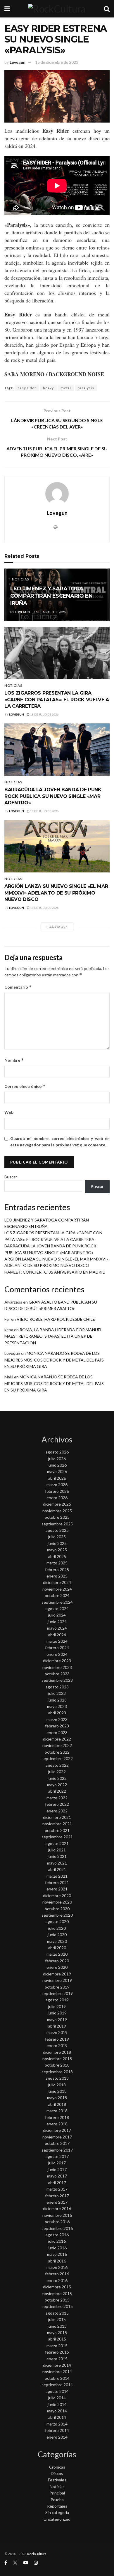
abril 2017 (57, 2183)
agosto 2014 (57, 2391)
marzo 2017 (57, 2189)
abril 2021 (57, 1869)
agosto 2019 (57, 2000)
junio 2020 (57, 1935)
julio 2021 (57, 1850)
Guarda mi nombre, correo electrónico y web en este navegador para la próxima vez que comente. (60, 1142)
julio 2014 (57, 2398)
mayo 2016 (57, 2254)
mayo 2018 (57, 2098)
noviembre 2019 (57, 1980)
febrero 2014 (57, 2430)
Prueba (57, 2500)
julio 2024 (57, 1615)
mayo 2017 (57, 2176)
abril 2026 (57, 1478)
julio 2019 (57, 2006)
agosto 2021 (57, 1843)
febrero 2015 (57, 2352)
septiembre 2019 (57, 1993)
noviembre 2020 (57, 1902)
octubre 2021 (57, 1830)
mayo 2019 (57, 2020)
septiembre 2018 (57, 2072)
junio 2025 (57, 1543)
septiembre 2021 (57, 1837)
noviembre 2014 (57, 2371)
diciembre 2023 (57, 1661)
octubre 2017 (57, 2143)
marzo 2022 (57, 1798)
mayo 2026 (57, 1471)
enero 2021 (57, 1889)
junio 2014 (57, 2404)
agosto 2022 (57, 1765)
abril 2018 (57, 2104)
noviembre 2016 (57, 2215)
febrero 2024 (57, 1648)
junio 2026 (57, 1465)
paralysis (86, 388)
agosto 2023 (57, 1687)
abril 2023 (57, 1713)
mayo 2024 (57, 1628)
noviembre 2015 (57, 2293)
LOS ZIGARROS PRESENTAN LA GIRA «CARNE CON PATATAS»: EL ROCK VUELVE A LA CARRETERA (57, 700)
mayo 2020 (57, 1941)
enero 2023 (57, 1733)
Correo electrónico (25, 1086)
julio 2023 (57, 1693)
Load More (57, 927)
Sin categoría (57, 2512)
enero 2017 (57, 2202)
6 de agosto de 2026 (51, 612)
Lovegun (18, 62)
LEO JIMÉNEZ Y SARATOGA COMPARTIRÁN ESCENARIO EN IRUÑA (51, 596)
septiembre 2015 (57, 2306)
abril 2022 (57, 1791)
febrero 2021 (57, 1882)
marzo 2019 (57, 2032)
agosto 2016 (57, 2235)
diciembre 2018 (57, 2052)
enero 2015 (57, 2359)
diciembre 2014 (57, 2365)
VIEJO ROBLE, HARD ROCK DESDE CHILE (56, 1319)
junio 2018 (57, 2091)
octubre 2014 (57, 2378)
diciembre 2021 (57, 1817)
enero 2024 (57, 1654)
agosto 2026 (57, 1452)
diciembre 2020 (57, 1896)
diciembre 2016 (57, 2208)
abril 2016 (57, 2261)
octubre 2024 (57, 1595)
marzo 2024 (57, 1641)
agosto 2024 (57, 1609)
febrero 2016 (57, 2274)
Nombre (14, 1060)
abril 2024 (57, 1635)
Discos (57, 2473)
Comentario (18, 987)
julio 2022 (57, 1772)
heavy (48, 388)
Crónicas (57, 2467)
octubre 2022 (57, 1752)
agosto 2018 (57, 2078)
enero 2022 (57, 1811)
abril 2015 (57, 2339)
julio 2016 (57, 2241)
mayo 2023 (57, 1706)
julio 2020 (57, 1928)
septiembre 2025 (57, 1524)
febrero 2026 (57, 1491)
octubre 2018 (57, 2065)
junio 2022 (57, 1778)
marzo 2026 (57, 1484)
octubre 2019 (57, 1987)
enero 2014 (57, 2437)
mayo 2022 (57, 1785)
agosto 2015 (57, 2313)
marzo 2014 (57, 2424)
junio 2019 (57, 2013)
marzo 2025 (57, 1563)
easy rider (27, 388)
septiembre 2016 (57, 2228)
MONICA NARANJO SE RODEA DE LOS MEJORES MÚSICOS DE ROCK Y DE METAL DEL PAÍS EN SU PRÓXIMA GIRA (54, 1360)
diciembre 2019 (57, 1974)
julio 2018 (57, 2085)
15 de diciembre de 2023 (57, 62)
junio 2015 (57, 2326)
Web (9, 1112)
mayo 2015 (57, 2332)
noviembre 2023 (57, 1667)
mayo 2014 (57, 2411)
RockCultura (37, 2554)
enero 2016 (57, 2280)
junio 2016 (57, 2248)
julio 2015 (57, 2319)
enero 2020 (57, 1967)
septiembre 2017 (57, 2150)
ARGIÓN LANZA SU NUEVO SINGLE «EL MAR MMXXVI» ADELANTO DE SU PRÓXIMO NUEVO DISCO (56, 893)
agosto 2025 (57, 1530)
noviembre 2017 (57, 2137)
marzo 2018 (57, 2111)
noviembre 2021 (57, 1824)
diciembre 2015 (57, 2287)
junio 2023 (57, 1700)
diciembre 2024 (57, 1582)
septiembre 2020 (57, 1915)
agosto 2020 (57, 1921)
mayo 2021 (57, 1863)
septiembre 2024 (57, 1602)
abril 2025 (57, 1556)
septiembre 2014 (57, 2385)
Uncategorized (57, 2519)
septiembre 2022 (57, 1758)
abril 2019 (57, 2026)
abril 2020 (57, 1948)
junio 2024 (57, 1622)
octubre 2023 (57, 1674)
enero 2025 (57, 1576)
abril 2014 (57, 2417)
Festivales (57, 2480)
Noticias (20, 579)
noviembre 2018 (57, 2059)
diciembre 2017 (57, 2130)
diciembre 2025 (57, 1504)
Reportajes (57, 2506)
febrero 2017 (57, 2196)
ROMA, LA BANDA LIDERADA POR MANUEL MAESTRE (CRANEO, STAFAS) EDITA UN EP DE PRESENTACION (53, 1336)
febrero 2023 (57, 1726)
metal (66, 388)
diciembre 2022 (57, 1739)
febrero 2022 (57, 1804)
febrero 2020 (57, 1961)
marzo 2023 (57, 1719)
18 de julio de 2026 (44, 714)
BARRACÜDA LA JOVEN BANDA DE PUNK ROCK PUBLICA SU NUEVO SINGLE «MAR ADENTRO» (53, 796)
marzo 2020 (57, 1954)
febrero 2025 (57, 1569)
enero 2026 (57, 1498)
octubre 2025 (57, 1517)
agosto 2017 (57, 2156)
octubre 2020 (57, 1909)
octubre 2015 (57, 2300)
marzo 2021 (57, 1876)
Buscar (11, 1177)
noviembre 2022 (57, 1745)
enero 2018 (57, 2124)
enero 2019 (57, 2045)
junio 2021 (57, 1856)
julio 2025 (57, 1537)
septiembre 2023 (57, 1680)
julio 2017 (57, 2163)
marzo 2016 (57, 2267)
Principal (57, 2493)
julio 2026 (57, 1459)
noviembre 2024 (57, 1589)
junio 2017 (57, 2169)
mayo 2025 (57, 1550)
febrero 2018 (57, 2117)
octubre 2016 (57, 2222)
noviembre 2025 (57, 1511)
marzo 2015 (57, 2346)
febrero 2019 (57, 2039)
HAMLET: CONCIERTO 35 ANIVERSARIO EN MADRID (55, 1272)
